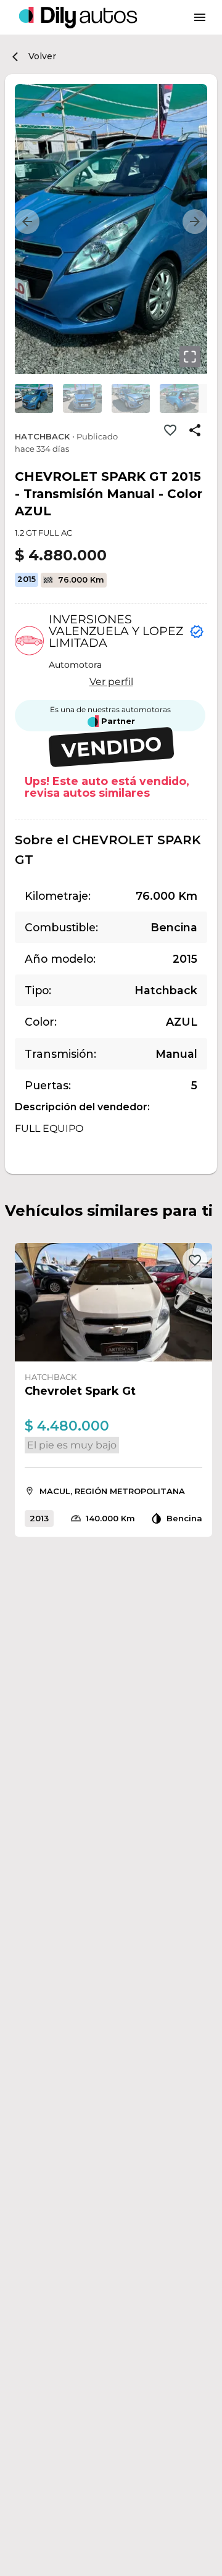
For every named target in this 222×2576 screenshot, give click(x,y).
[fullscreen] (190, 357)
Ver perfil (111, 682)
